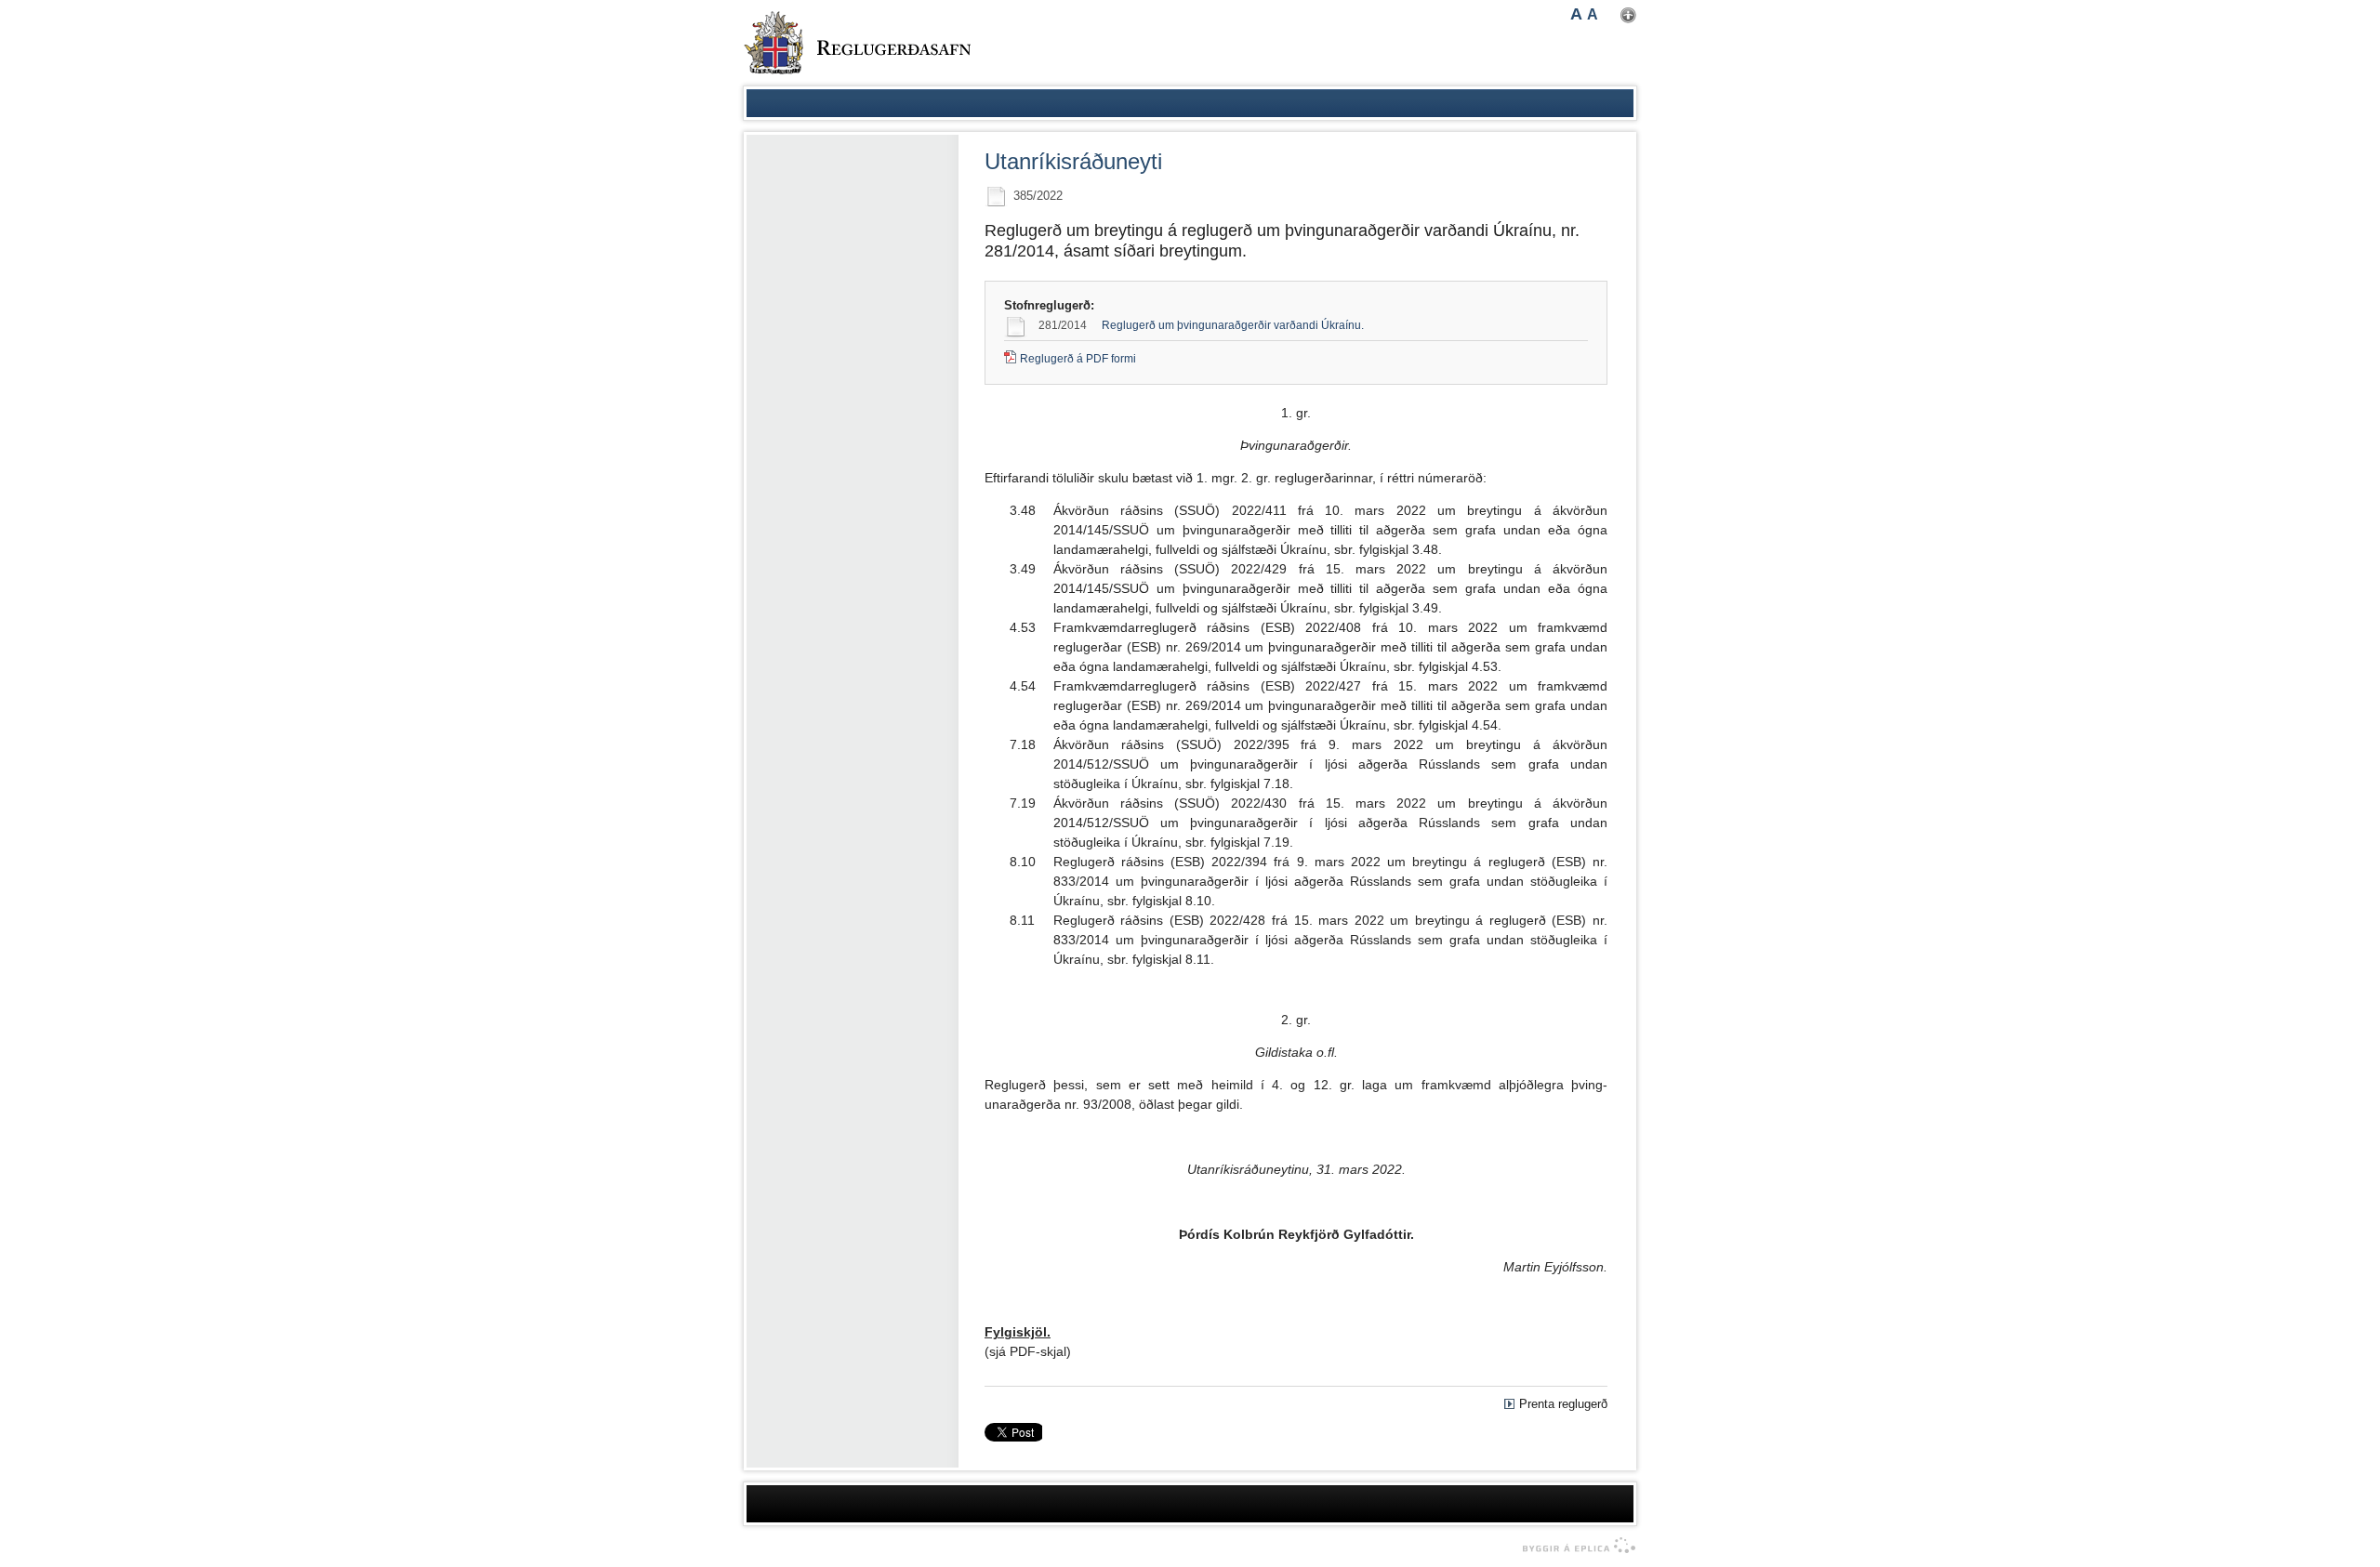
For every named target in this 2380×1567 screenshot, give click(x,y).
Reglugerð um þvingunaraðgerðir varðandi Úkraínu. (1233, 325)
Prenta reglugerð (1563, 1404)
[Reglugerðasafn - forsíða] (857, 43)
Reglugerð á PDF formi (1078, 359)
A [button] (1576, 14)
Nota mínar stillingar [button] (1628, 15)
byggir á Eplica (1574, 1546)
